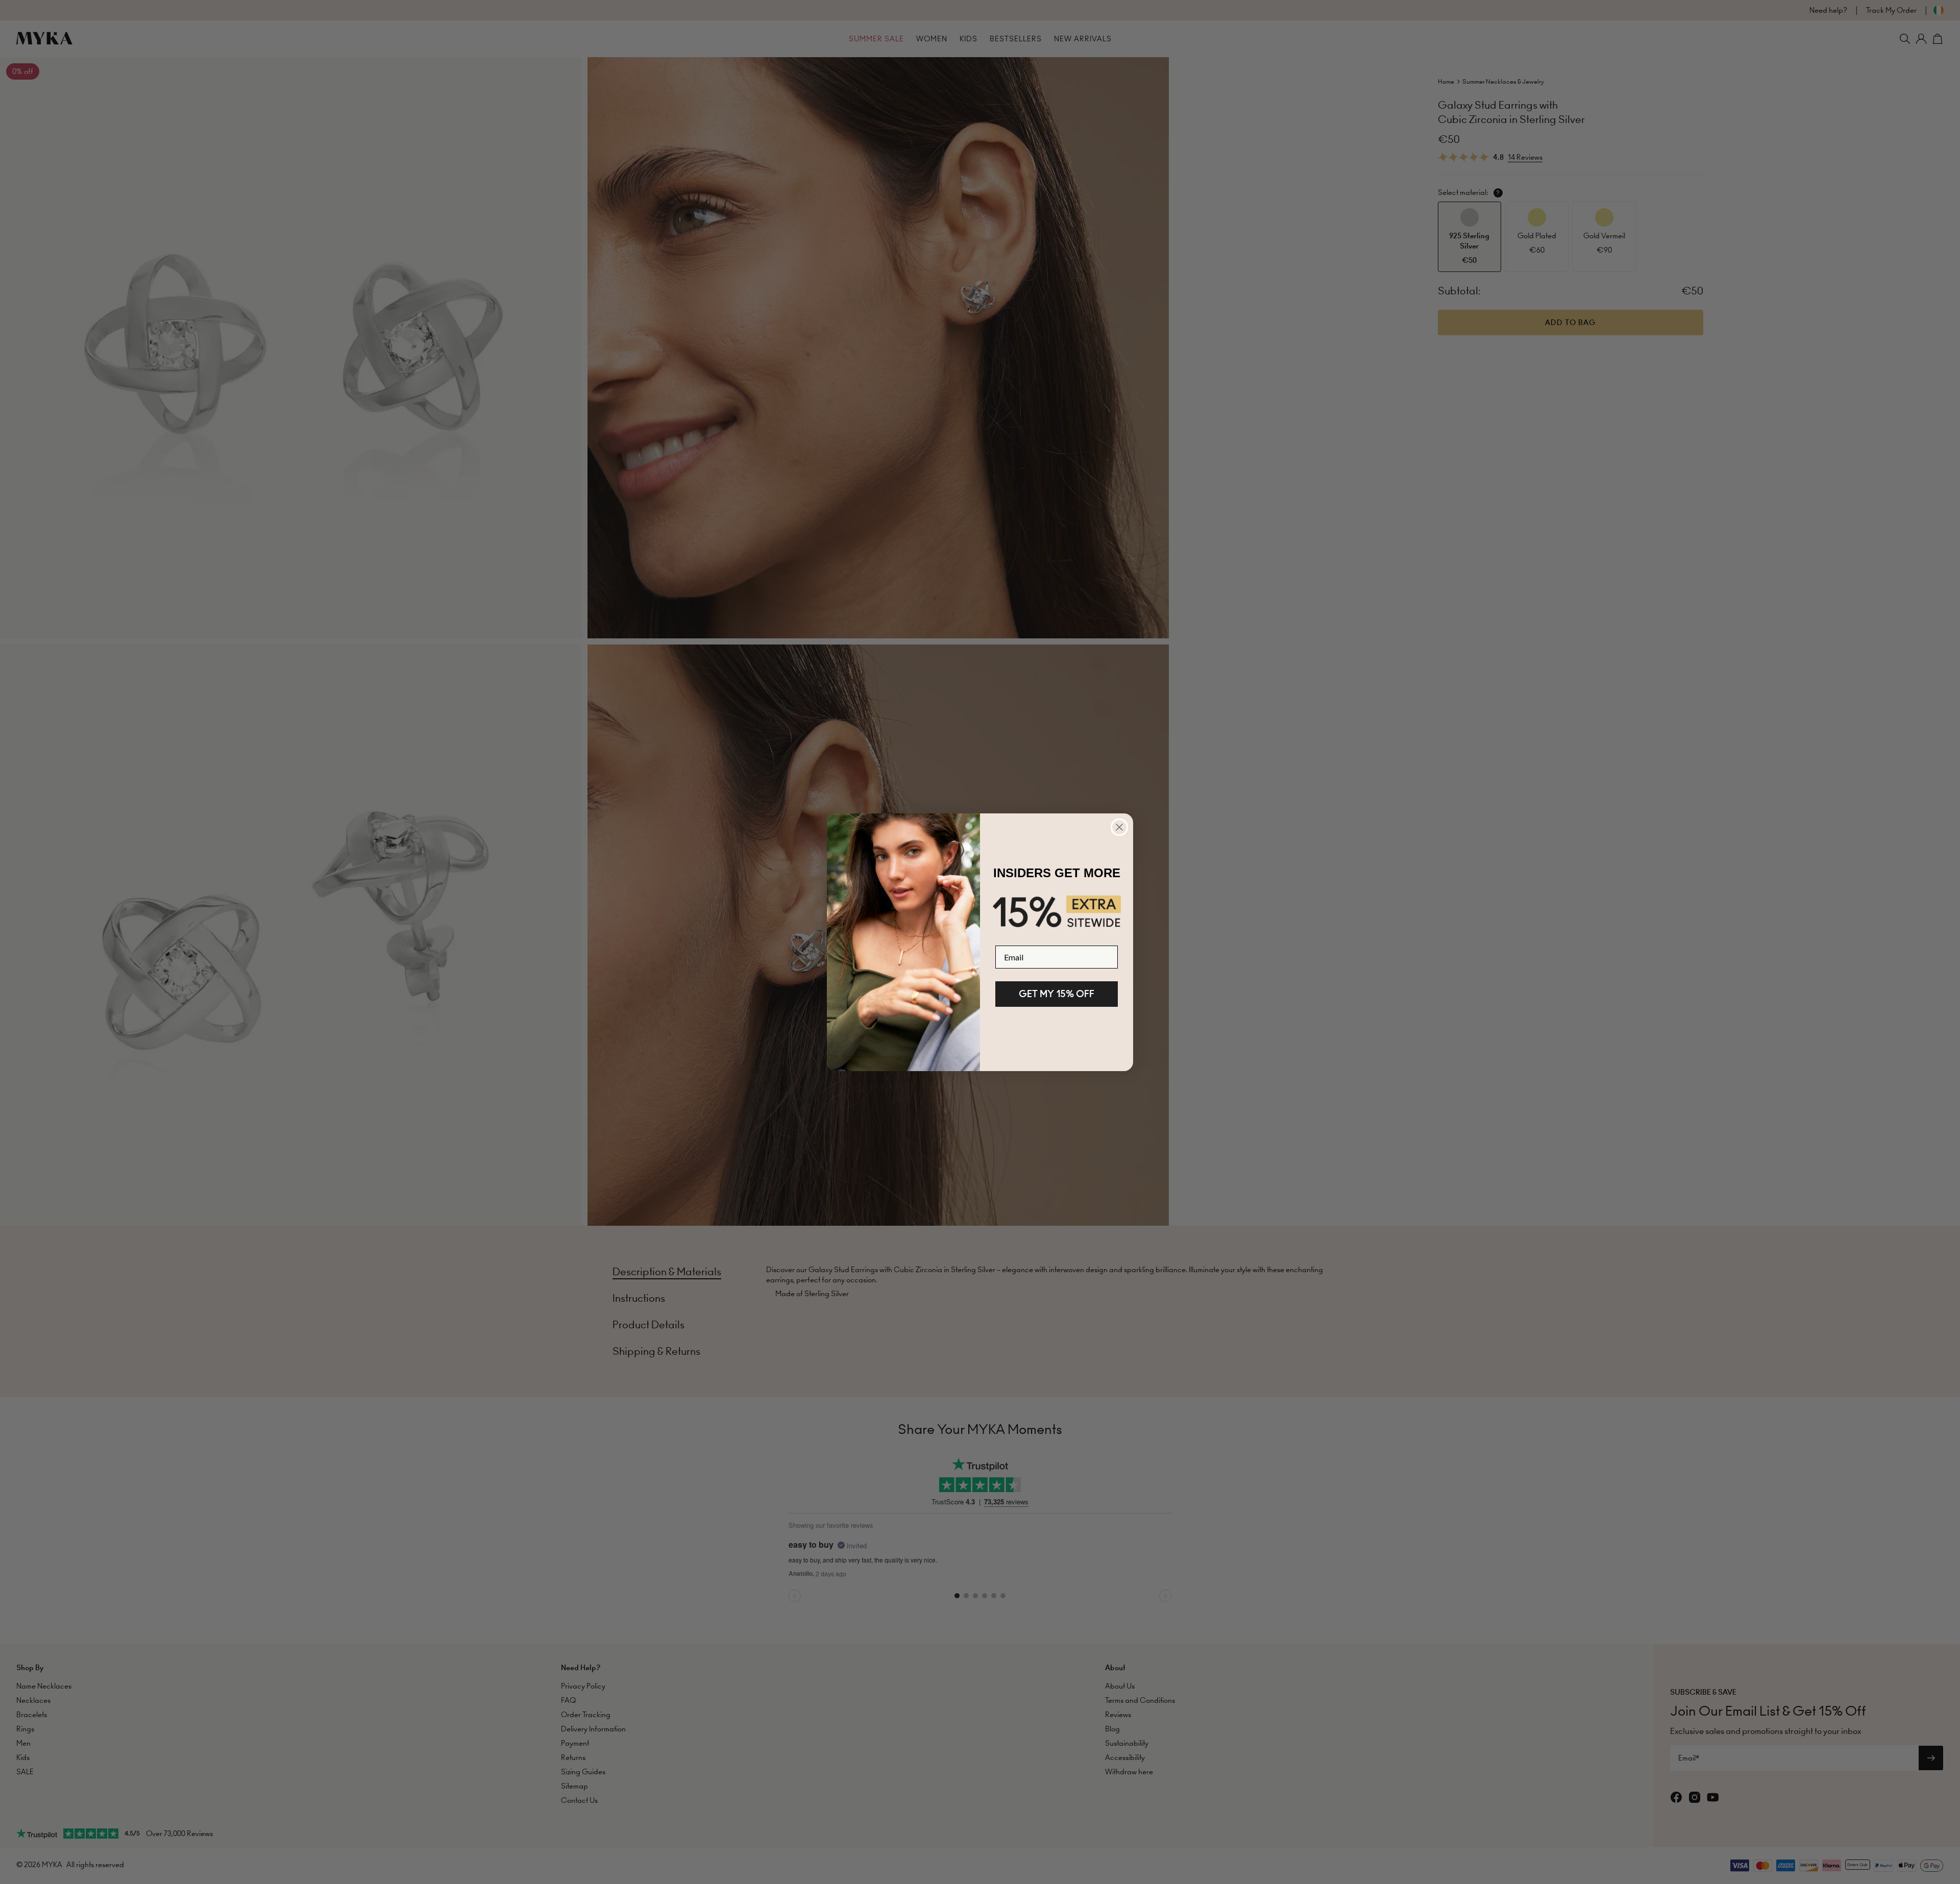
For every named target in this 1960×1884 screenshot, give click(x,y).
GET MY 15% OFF (1057, 994)
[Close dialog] (1119, 827)
